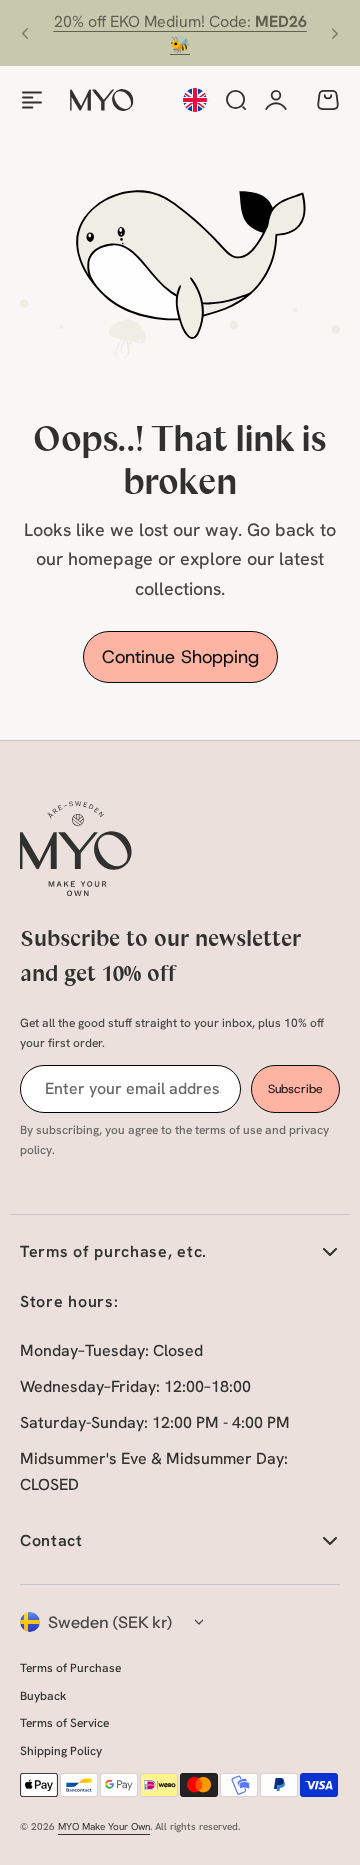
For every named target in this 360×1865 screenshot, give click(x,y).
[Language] (195, 100)
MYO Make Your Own (104, 1826)
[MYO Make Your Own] (102, 100)
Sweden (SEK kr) (110, 1622)
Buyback (43, 1696)
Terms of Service (64, 1723)
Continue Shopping (180, 657)
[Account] (276, 100)
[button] (25, 33)
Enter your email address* (133, 1088)
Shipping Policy (61, 1751)
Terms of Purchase (70, 1668)
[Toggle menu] (32, 100)
